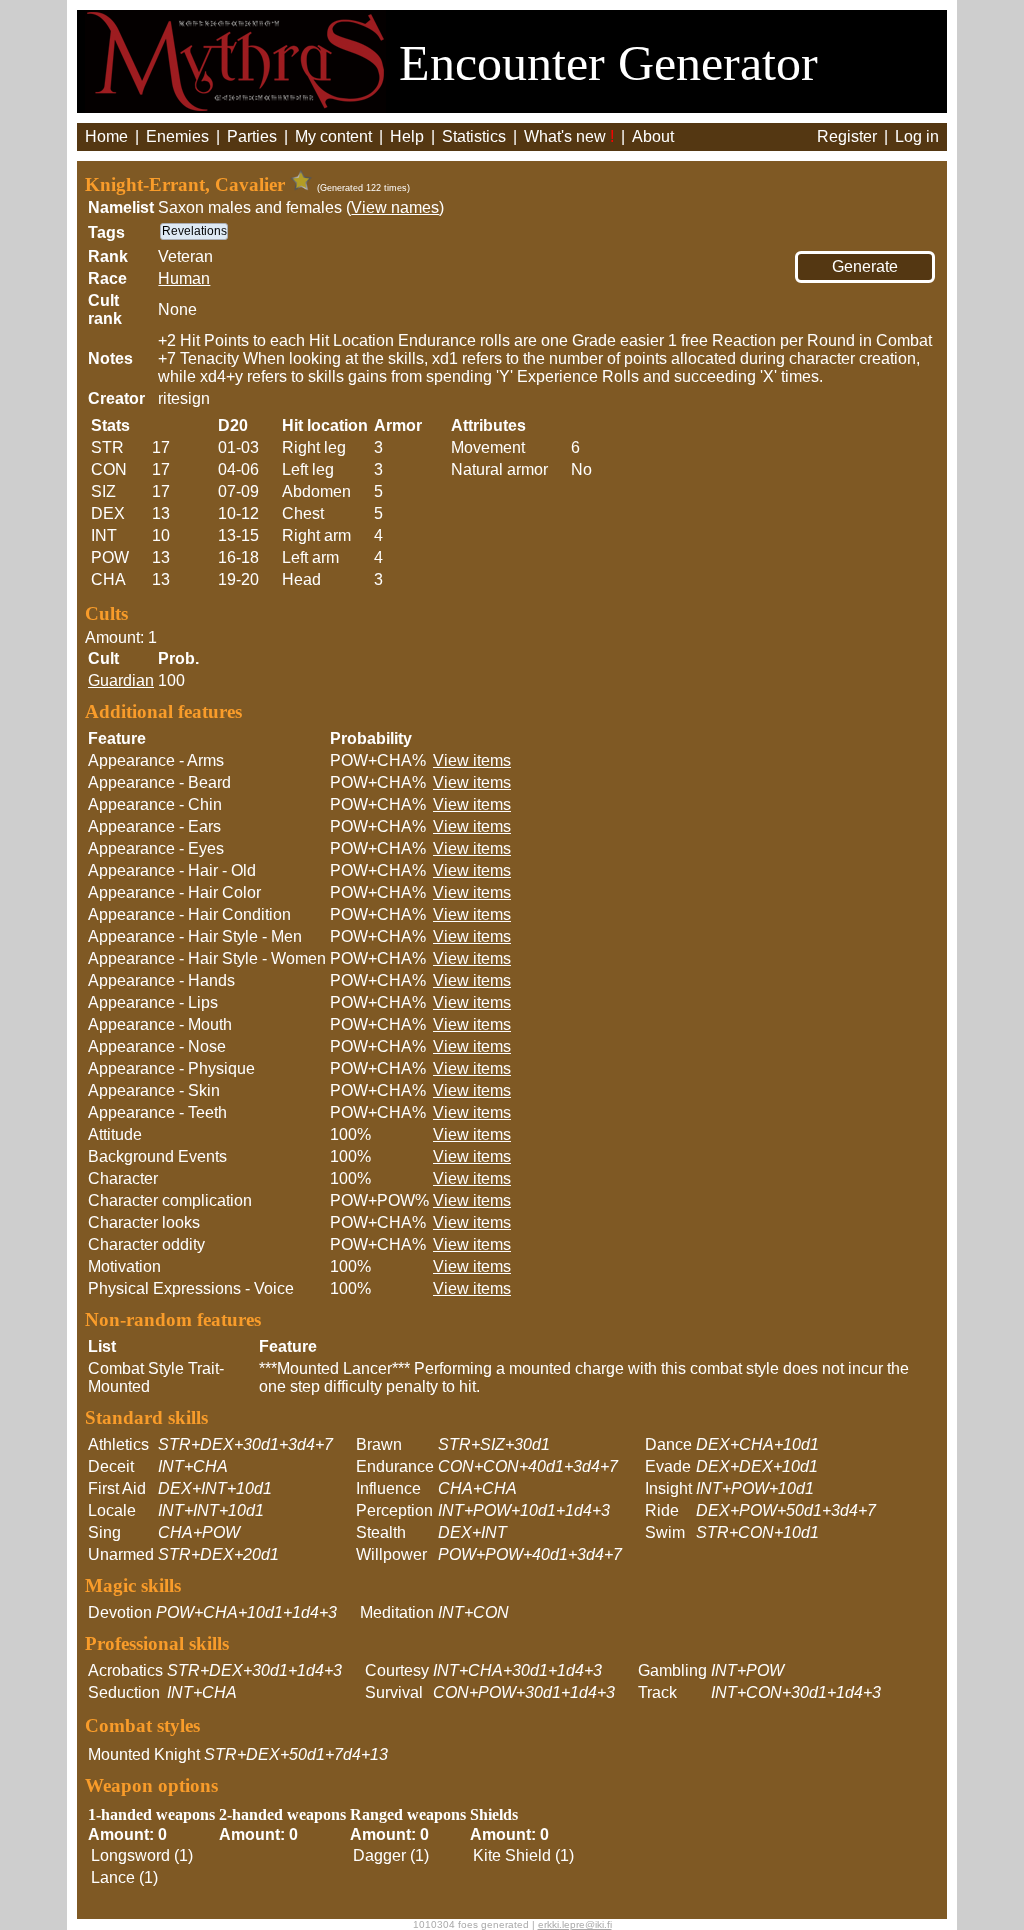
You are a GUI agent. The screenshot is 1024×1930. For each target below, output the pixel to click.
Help (407, 136)
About (653, 136)
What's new (569, 136)
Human (184, 278)
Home (106, 136)
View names (395, 207)
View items (472, 760)
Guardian (121, 680)
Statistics (474, 136)
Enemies (177, 136)
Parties (252, 136)
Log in (917, 136)
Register (847, 136)
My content (333, 136)
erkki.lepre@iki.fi (575, 1924)
